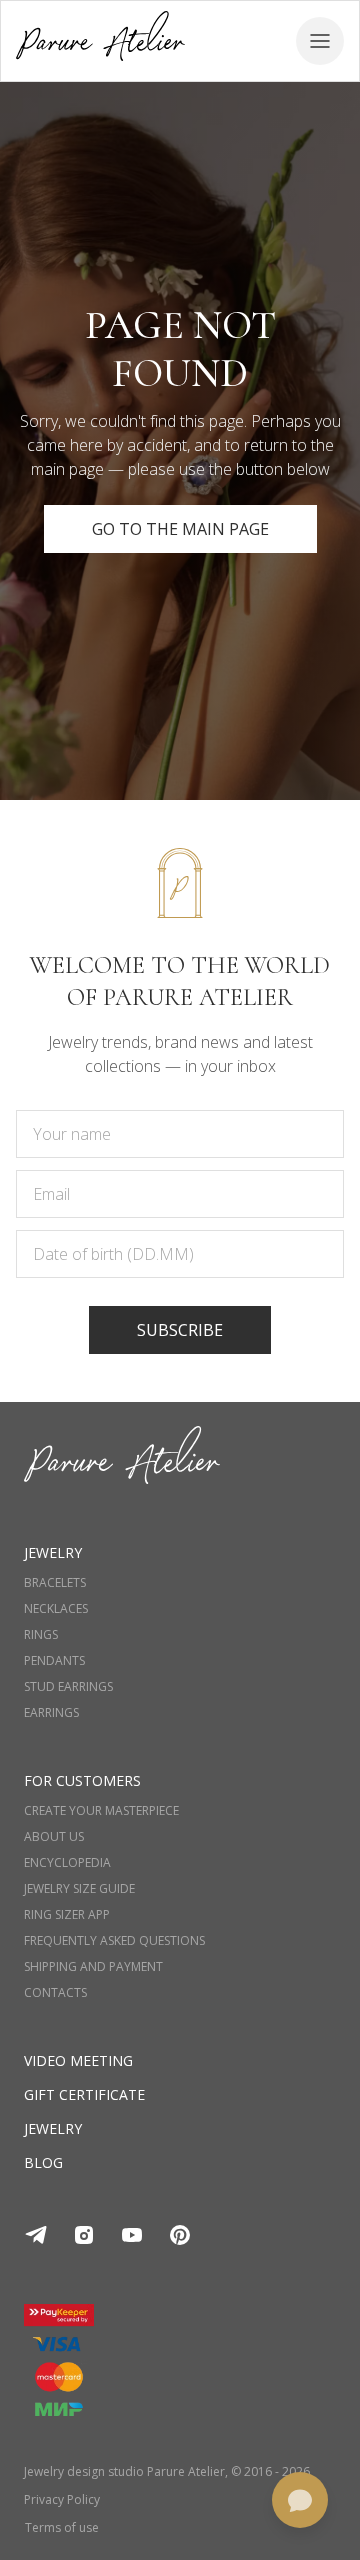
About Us (54, 1837)
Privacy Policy (62, 2500)
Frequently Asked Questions (114, 1941)
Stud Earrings (68, 1687)
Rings (41, 1635)
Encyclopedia (67, 1863)
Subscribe (180, 1330)
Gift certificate (84, 2094)
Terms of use (62, 2528)
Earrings (51, 1713)
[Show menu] (320, 41)
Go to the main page (180, 529)
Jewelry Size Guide (79, 1889)
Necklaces (56, 1609)
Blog (43, 2162)
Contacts (55, 1993)
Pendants (54, 1661)
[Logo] (100, 40)
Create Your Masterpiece (101, 1811)
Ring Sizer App (67, 1915)
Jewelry (53, 2128)
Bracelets (55, 1583)
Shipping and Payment (93, 1967)
